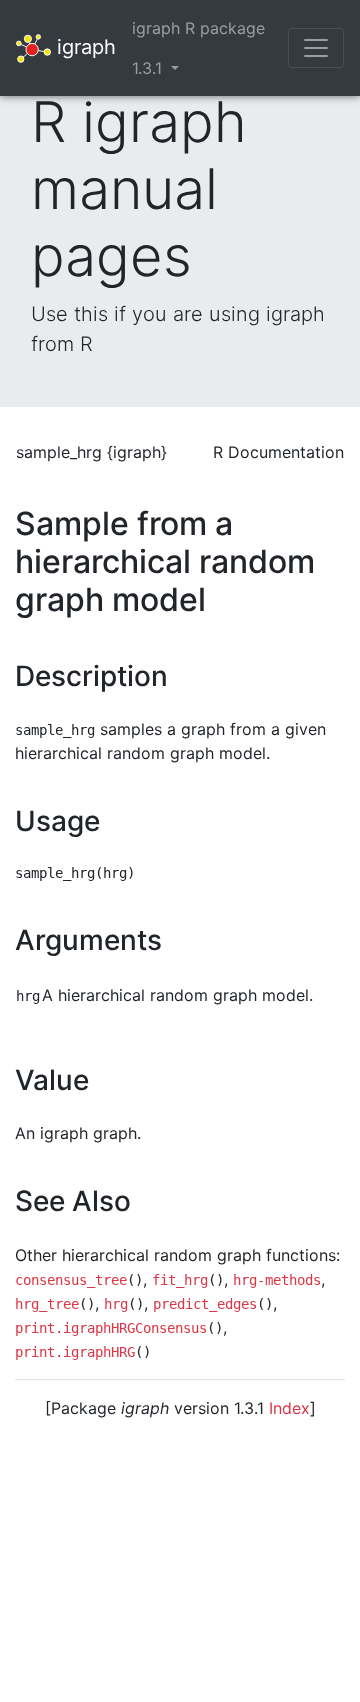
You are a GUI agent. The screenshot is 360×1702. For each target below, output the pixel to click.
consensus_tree (71, 1280)
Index (289, 1408)
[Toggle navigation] (316, 48)
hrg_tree (47, 1304)
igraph (83, 46)
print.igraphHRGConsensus (111, 1328)
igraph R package (198, 28)
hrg (116, 1304)
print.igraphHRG (75, 1352)
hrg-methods (277, 1280)
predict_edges (205, 1304)
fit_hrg (180, 1280)
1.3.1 (149, 68)
